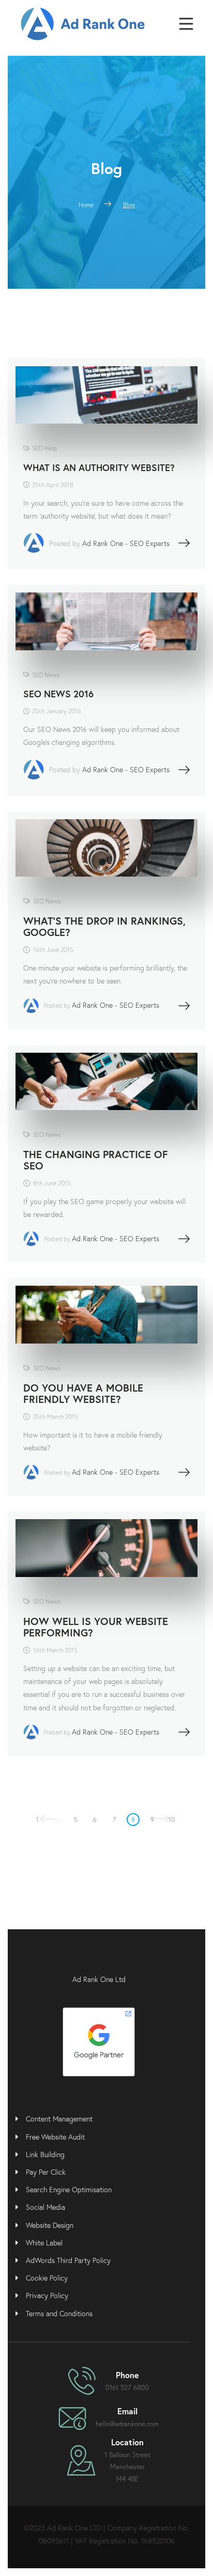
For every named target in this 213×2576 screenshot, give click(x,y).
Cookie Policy (47, 2278)
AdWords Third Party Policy (68, 2260)
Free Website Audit (55, 2137)
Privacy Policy (47, 2295)
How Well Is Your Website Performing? (96, 1627)
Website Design (50, 2225)
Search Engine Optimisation (69, 2189)
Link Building (45, 2154)
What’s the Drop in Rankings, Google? (104, 926)
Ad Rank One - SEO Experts (126, 543)
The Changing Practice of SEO (96, 1160)
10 (172, 1820)
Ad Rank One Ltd (99, 1979)
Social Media (45, 2207)
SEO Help (44, 448)
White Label (44, 2243)
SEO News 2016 (58, 694)
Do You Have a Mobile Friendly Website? (83, 1393)
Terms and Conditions (59, 2313)
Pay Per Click (46, 2172)
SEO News (46, 675)
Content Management (59, 2119)
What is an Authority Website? (99, 467)
